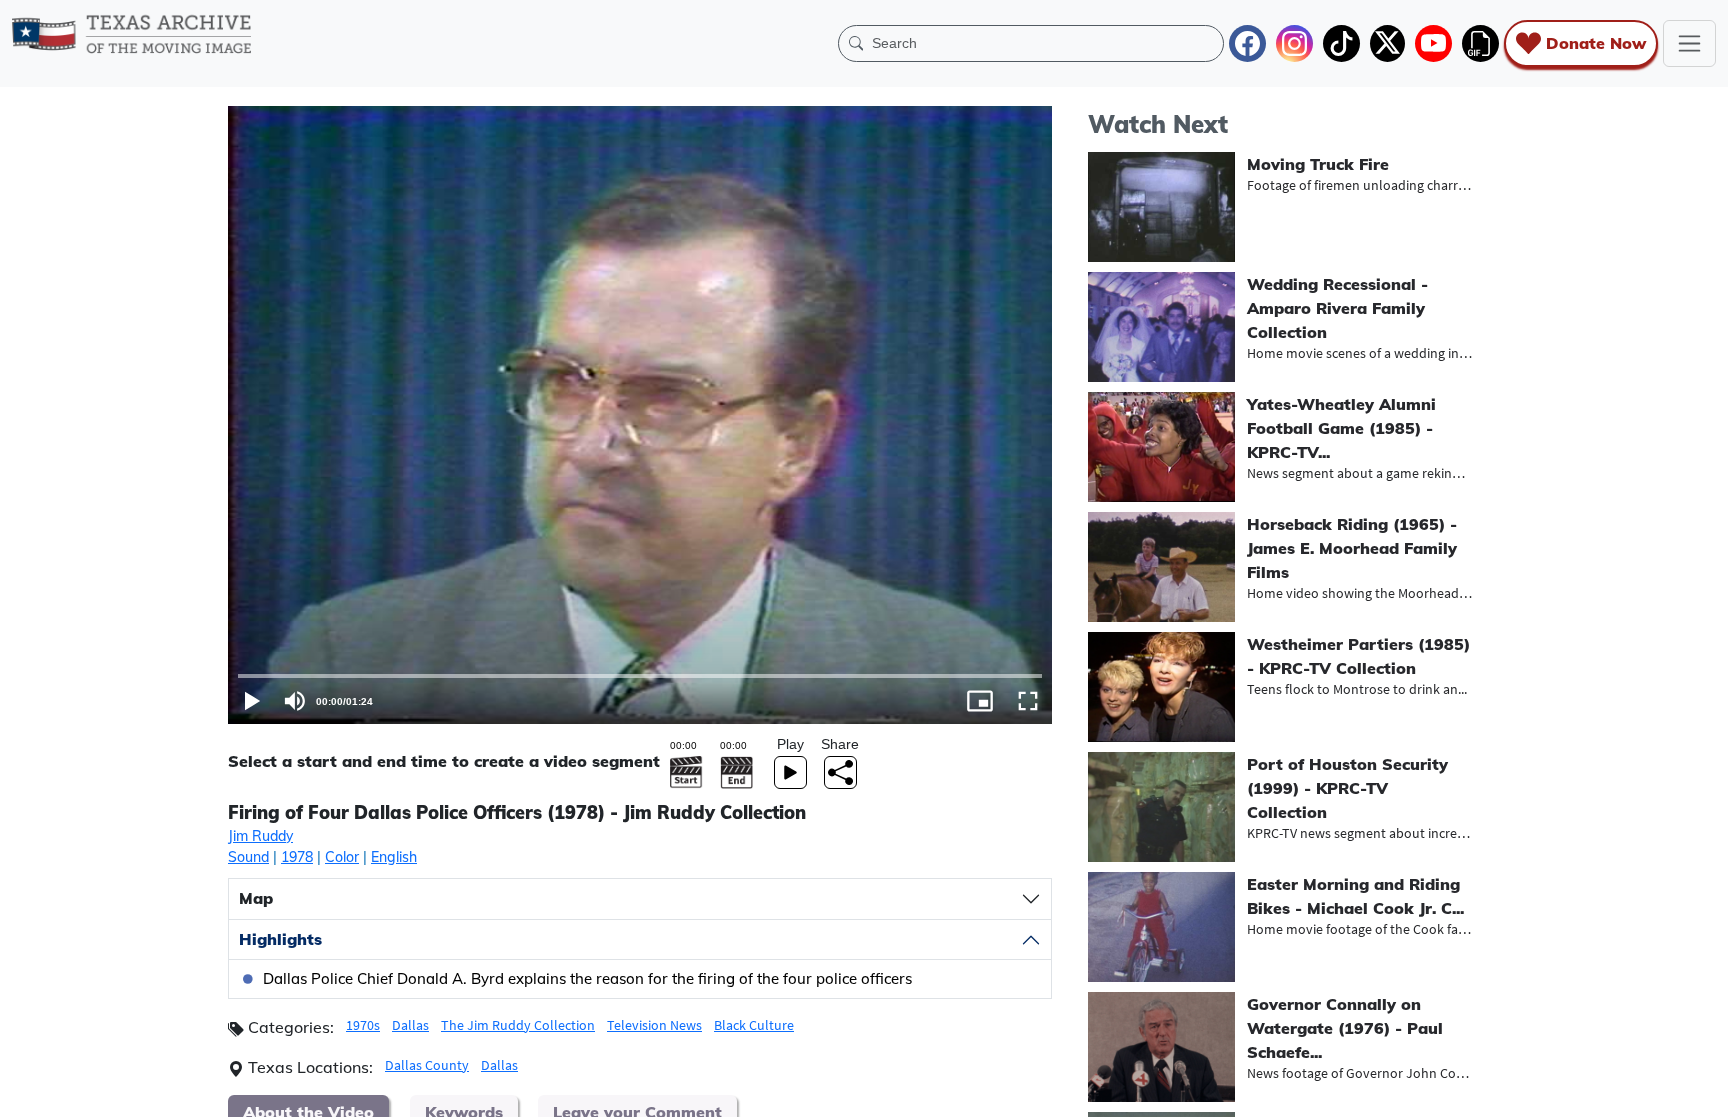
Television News (654, 1025)
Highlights (280, 939)
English (394, 857)
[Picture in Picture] (980, 701)
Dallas (410, 1025)
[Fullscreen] (1028, 701)
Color (342, 857)
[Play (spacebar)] (252, 701)
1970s (363, 1025)
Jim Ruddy (260, 836)
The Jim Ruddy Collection (518, 1025)
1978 (297, 857)
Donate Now (1596, 43)
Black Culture (754, 1025)
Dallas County (427, 1065)
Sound (248, 857)
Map (256, 898)
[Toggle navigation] (1689, 43)
